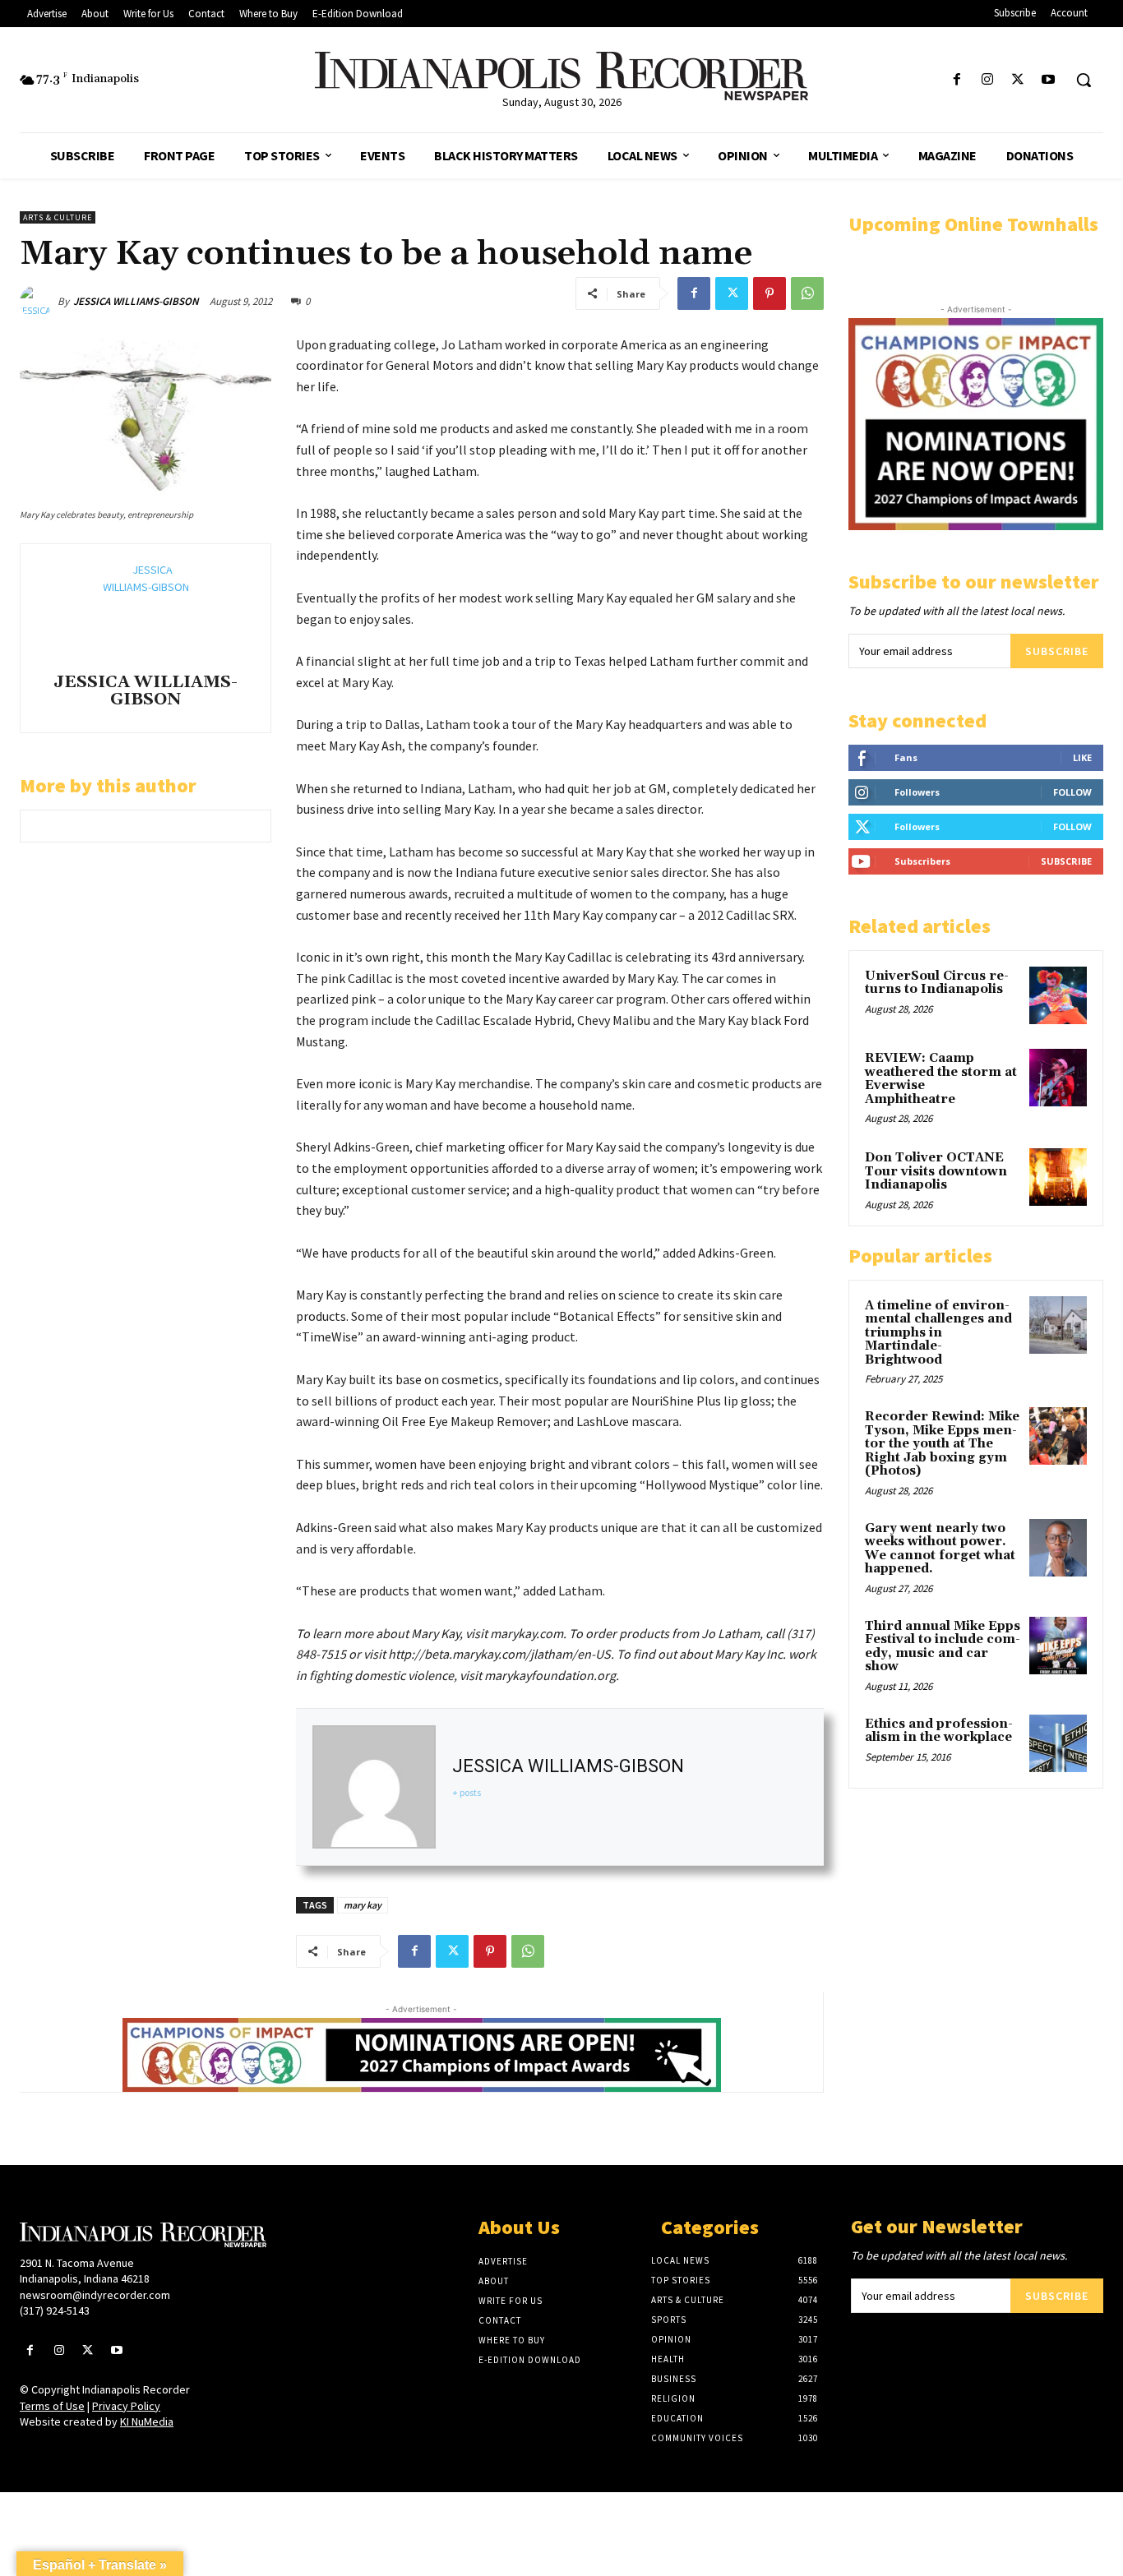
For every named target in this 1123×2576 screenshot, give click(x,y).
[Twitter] (1018, 80)
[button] (1084, 80)
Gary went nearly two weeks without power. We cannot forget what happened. (940, 1549)
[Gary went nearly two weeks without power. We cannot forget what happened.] (1058, 1548)
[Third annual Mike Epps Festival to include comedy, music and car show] (1058, 1646)
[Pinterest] (769, 293)
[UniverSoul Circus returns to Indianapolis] (1058, 995)
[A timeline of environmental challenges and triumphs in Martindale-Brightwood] (1058, 1325)
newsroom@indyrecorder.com (95, 2295)
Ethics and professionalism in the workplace (939, 1731)
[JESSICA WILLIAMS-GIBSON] (39, 302)
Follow (1072, 792)
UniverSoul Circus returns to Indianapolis (937, 983)
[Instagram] (987, 80)
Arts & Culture (58, 217)
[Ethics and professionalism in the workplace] (1058, 1743)
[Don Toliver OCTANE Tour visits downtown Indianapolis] (1058, 1177)
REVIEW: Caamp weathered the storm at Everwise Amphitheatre (941, 1079)
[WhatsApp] (807, 293)
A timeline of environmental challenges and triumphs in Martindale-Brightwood (938, 1333)
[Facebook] (957, 80)
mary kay (363, 1905)
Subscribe (1057, 651)
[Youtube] (1049, 80)
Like (1082, 757)
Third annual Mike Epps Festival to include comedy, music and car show (943, 1647)
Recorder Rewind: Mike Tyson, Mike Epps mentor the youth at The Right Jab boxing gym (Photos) (942, 1444)
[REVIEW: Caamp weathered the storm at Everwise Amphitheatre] (1058, 1078)
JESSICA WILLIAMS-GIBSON (136, 301)
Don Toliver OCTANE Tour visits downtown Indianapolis (936, 1171)
